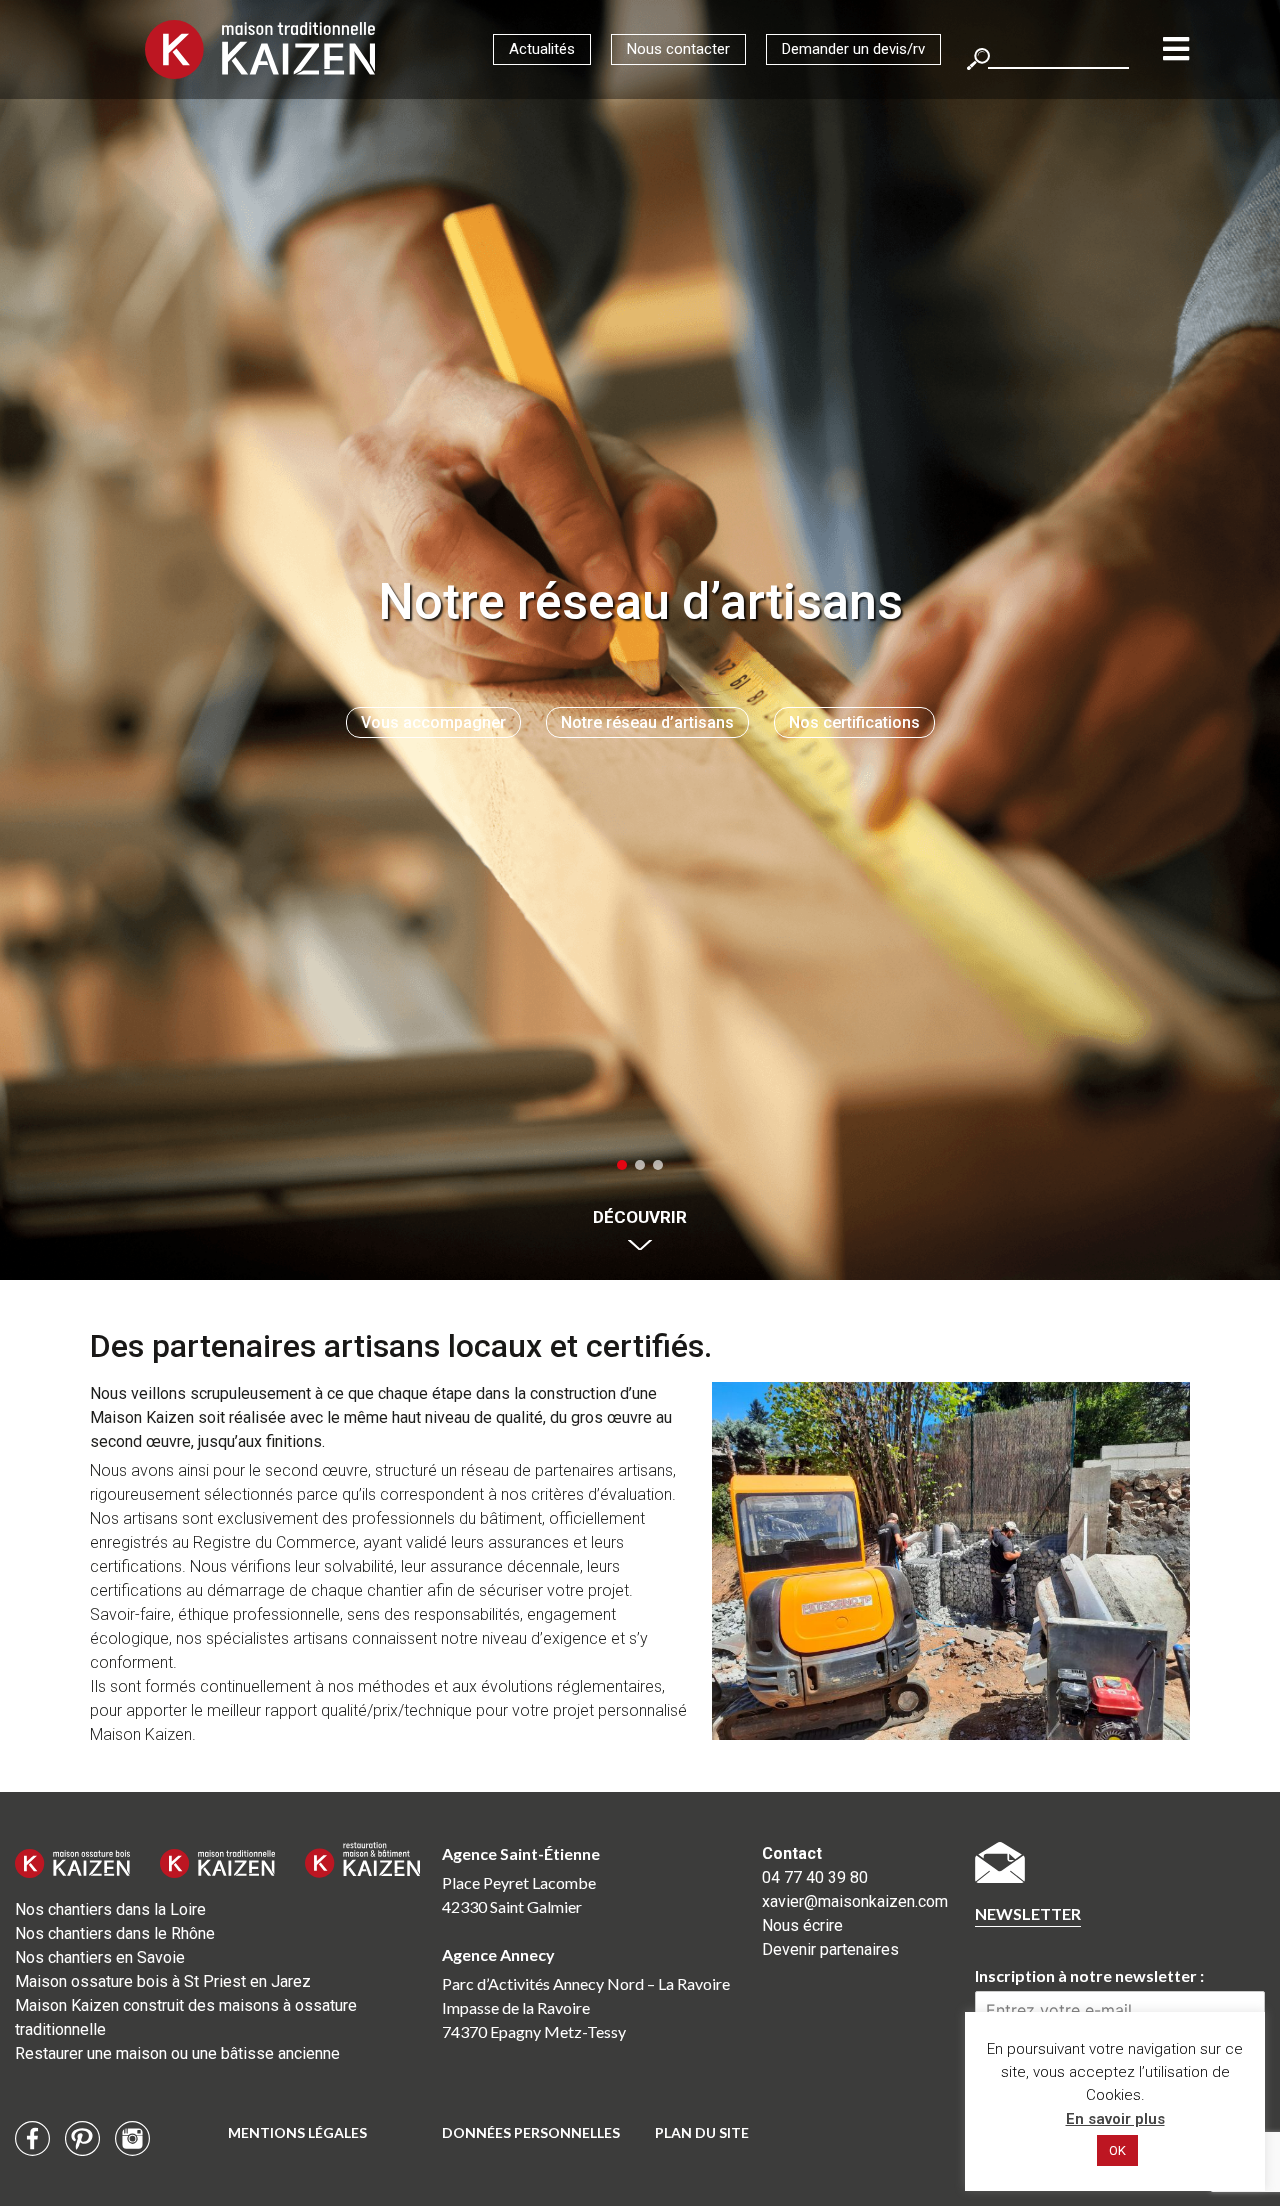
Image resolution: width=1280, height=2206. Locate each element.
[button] (622, 1165)
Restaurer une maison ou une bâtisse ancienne (177, 2053)
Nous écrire (802, 1925)
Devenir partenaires (830, 1949)
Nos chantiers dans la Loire (110, 1909)
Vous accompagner (433, 722)
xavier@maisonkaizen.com (853, 1901)
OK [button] (1117, 2150)
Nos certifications (854, 722)
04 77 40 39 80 (815, 1877)
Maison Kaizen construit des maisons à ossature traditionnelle (186, 2017)
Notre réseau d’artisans (647, 722)
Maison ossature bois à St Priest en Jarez (163, 1981)
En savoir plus (1115, 2119)
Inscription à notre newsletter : (1089, 1975)
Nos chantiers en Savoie (100, 1957)
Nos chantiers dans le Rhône (115, 1933)
